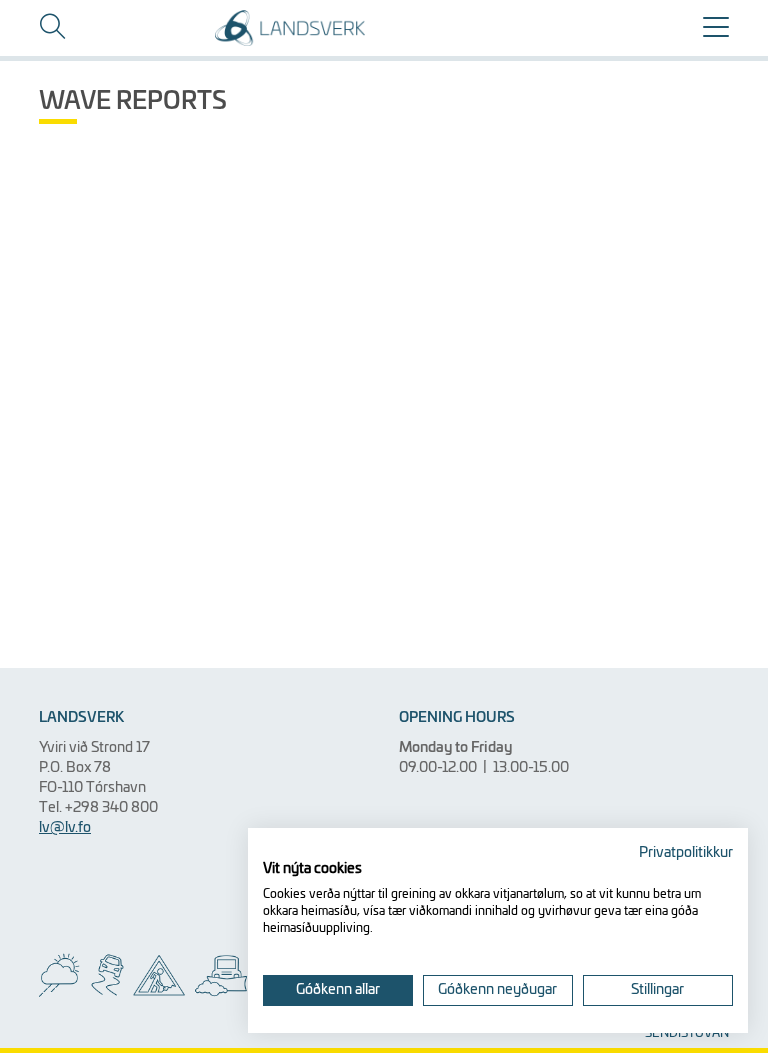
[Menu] (716, 35)
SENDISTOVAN (687, 1034)
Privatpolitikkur (686, 853)
